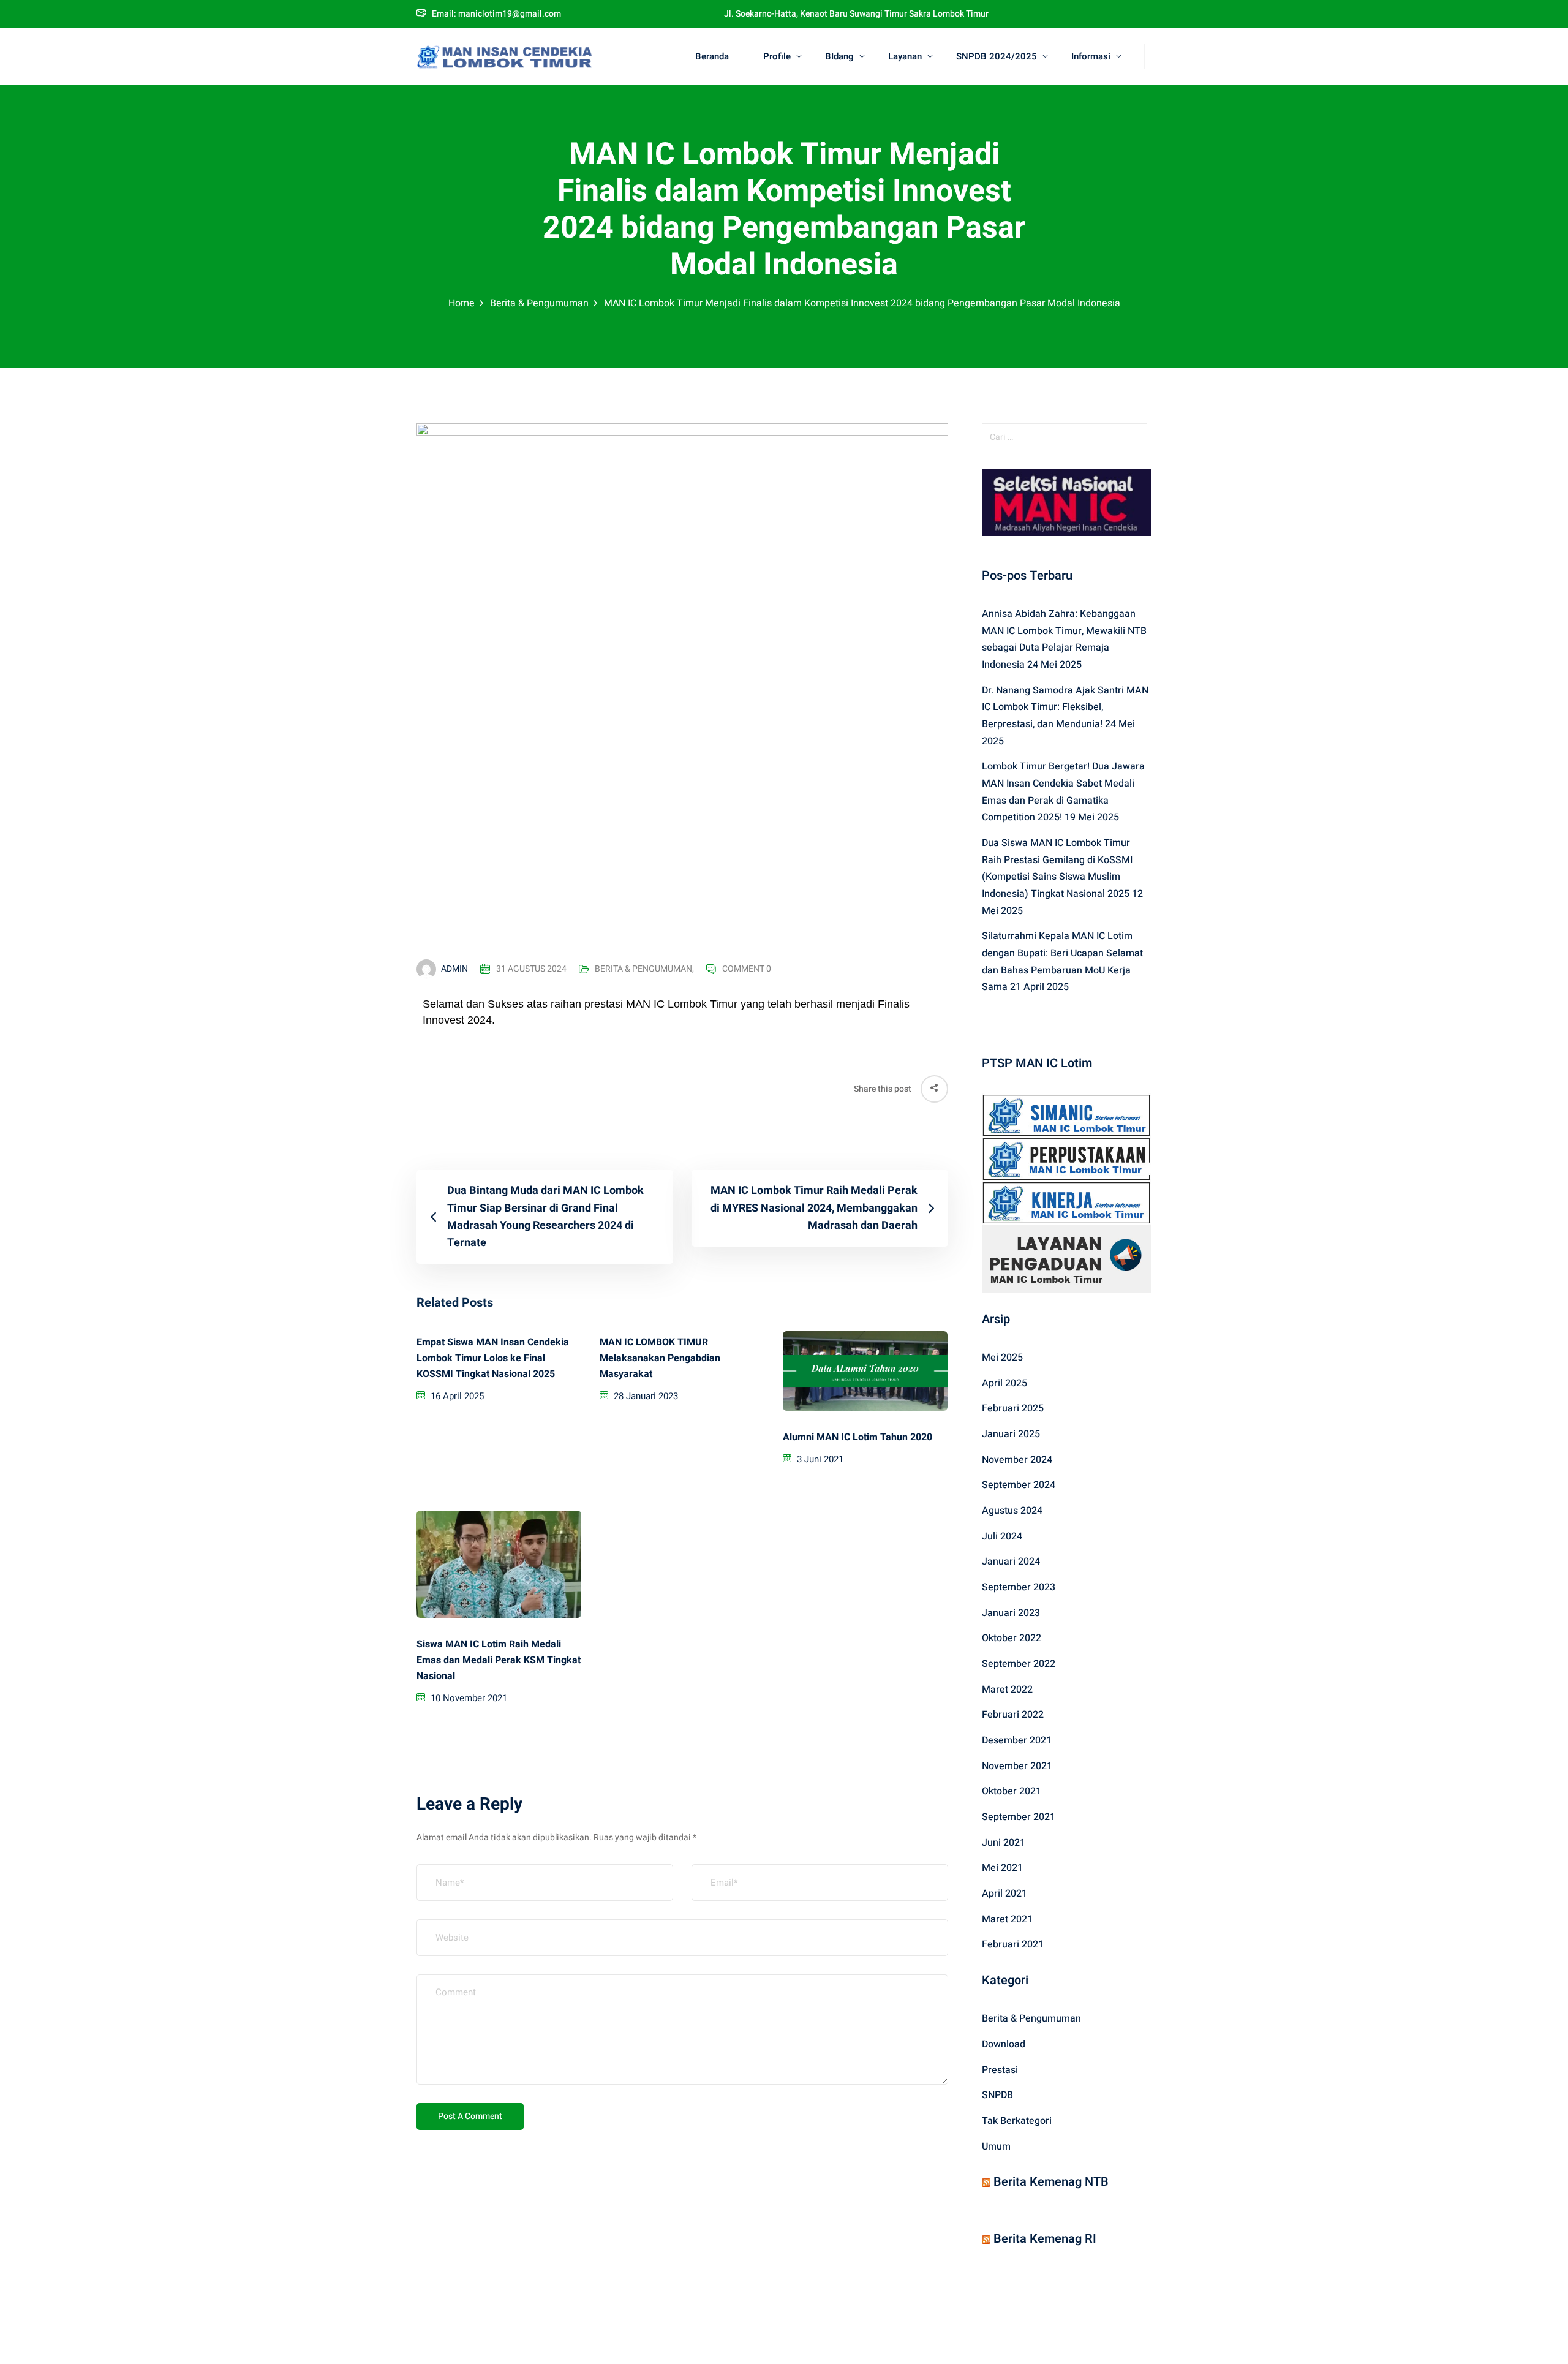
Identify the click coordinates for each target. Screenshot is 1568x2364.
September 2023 (1019, 1587)
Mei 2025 (1002, 1358)
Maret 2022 (1007, 1690)
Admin (454, 969)
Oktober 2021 (1012, 1791)
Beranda (712, 56)
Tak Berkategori (1017, 2121)
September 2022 (1019, 1664)
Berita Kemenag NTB (1051, 2182)
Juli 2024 (1002, 1536)
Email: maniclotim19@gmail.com (496, 14)
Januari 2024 (1011, 1562)
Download (1004, 2044)
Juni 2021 (1004, 1843)
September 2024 (1019, 1485)
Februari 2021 (1013, 1944)
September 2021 (1019, 1817)
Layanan (905, 56)
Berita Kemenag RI (1045, 2239)
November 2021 (1017, 1766)
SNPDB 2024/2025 (997, 56)
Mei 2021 (1002, 1868)
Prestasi (1000, 2070)
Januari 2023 (1011, 1613)
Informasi (1091, 56)
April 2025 (1005, 1383)
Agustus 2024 (1012, 1511)
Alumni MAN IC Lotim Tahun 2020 (858, 1437)
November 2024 (1017, 1460)
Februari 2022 (1013, 1715)
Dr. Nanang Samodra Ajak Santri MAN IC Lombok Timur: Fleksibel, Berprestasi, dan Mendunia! (1065, 707)
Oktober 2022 (1012, 1638)
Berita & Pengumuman (539, 303)
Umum (996, 2147)
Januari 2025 (1011, 1434)
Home (462, 303)
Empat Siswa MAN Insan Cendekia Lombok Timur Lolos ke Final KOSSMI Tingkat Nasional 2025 (493, 1358)
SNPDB (997, 2095)
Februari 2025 (1013, 1408)
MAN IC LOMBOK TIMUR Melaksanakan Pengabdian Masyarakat (660, 1358)
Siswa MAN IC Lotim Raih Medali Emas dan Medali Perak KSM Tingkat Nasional (499, 1660)
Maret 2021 (1007, 1919)
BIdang (839, 56)
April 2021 (1005, 1894)
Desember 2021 (1017, 1740)
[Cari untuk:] (1067, 437)
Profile (777, 56)
